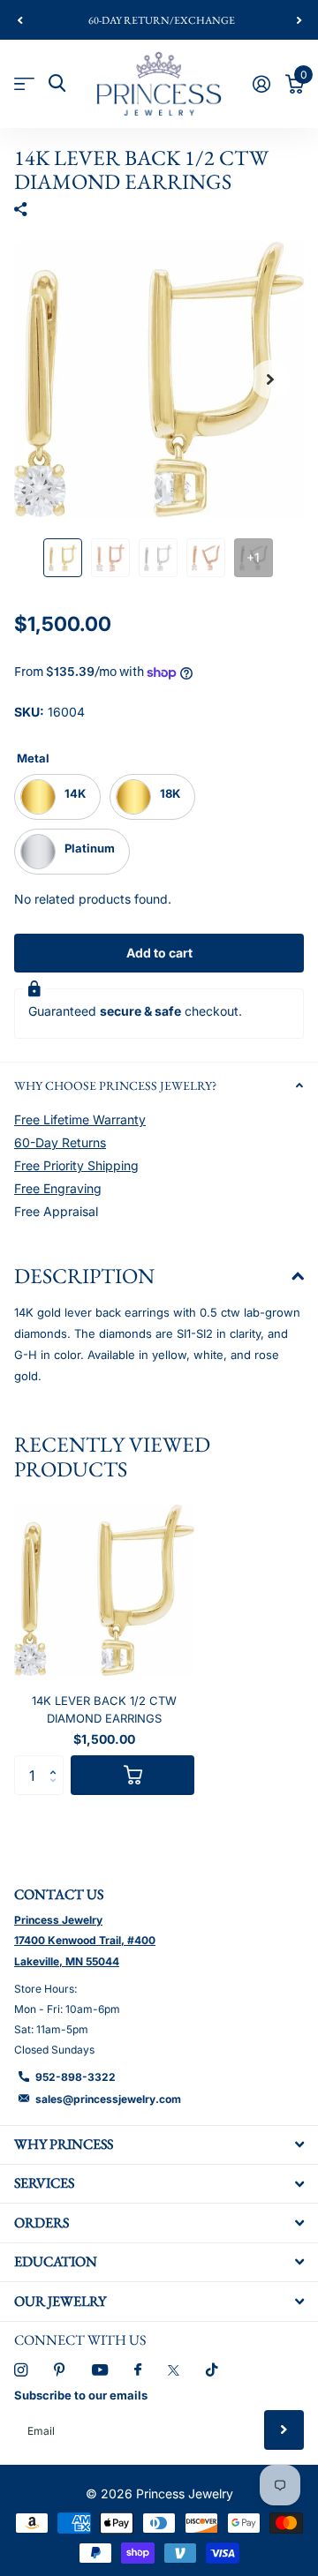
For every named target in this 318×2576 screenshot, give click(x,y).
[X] (174, 2370)
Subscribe (284, 2430)
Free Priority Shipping (76, 1165)
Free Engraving (58, 1188)
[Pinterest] (60, 2370)
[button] (19, 20)
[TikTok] (212, 2370)
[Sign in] (261, 84)
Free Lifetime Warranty (80, 1119)
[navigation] (63, 558)
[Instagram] (21, 2370)
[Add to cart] (132, 1775)
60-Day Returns (60, 1142)
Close (159, 2145)
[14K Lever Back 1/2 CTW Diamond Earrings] (104, 1590)
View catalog (24, 83)
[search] (57, 83)
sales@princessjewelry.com (108, 2099)
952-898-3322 (76, 2077)
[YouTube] (100, 2371)
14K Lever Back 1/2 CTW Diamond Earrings (104, 1709)
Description (84, 1276)
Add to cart (159, 953)
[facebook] (138, 2370)
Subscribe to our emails (81, 2395)
